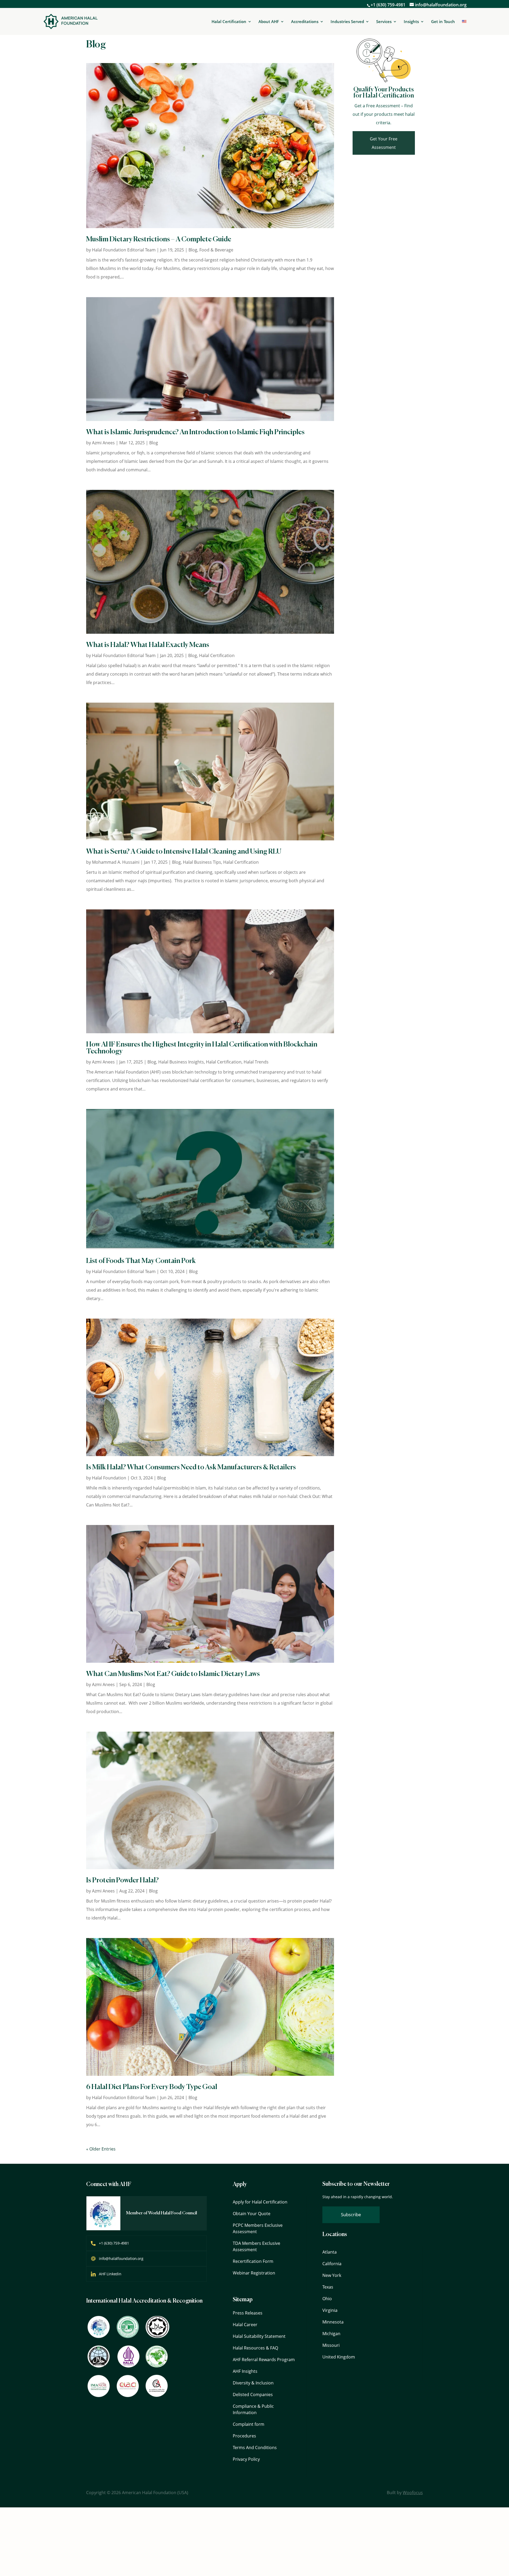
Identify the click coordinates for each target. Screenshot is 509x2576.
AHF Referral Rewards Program (264, 2360)
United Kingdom (339, 2357)
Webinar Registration (254, 2273)
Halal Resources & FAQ (255, 2348)
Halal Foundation (109, 1478)
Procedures (244, 2436)
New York (332, 2275)
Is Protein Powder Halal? (122, 1881)
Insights (411, 22)
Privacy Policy (246, 2459)
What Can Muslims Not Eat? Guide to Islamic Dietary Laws (173, 1674)
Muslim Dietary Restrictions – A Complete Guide (159, 240)
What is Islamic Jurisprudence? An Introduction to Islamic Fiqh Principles (195, 432)
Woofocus (413, 2493)
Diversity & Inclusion (253, 2383)
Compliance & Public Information (253, 2409)
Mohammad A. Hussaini (116, 862)
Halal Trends (256, 1062)
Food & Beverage (216, 250)
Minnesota (333, 2322)
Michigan (331, 2334)
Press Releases (248, 2313)
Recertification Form (253, 2261)
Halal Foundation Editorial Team (124, 250)
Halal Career (245, 2325)
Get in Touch (443, 21)
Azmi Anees (103, 443)
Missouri (331, 2345)
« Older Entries (101, 2149)
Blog (193, 250)
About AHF (269, 22)
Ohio (327, 2299)
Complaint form (249, 2424)
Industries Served (347, 22)
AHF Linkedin (110, 2274)
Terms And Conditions (255, 2448)
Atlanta (330, 2252)
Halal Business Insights (181, 1062)
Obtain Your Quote (252, 2214)
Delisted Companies (253, 2395)
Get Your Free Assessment (384, 143)
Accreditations (305, 22)
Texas (328, 2287)
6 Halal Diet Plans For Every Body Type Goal (152, 2087)
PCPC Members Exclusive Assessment (258, 2228)
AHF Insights (245, 2371)
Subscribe (351, 2214)
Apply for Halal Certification (260, 2202)
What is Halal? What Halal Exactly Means (148, 645)
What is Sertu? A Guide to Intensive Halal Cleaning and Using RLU (184, 852)
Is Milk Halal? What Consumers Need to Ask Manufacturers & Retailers (191, 1467)
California (332, 2264)
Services (384, 22)
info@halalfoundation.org (121, 2258)
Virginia (330, 2310)
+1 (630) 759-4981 (388, 5)
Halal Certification (229, 22)
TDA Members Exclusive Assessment (256, 2246)
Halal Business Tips (202, 862)
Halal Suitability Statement (259, 2336)
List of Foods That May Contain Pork (141, 1261)
